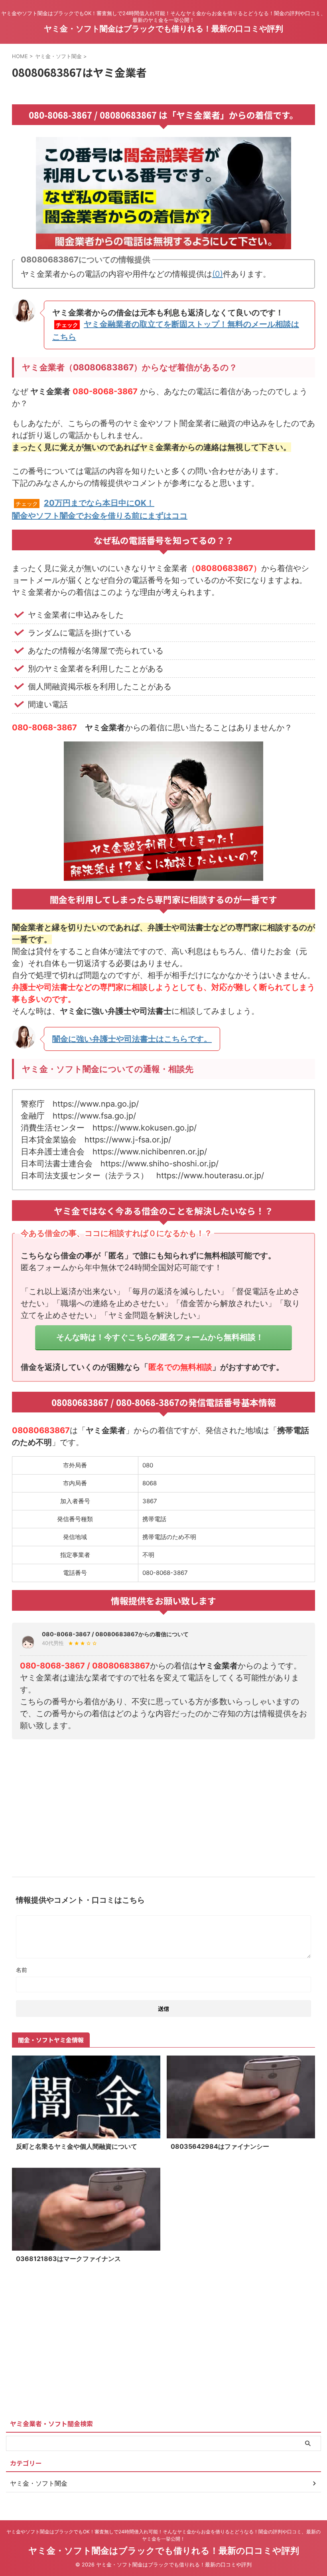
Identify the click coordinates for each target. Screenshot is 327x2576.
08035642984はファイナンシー (220, 2146)
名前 (22, 1970)
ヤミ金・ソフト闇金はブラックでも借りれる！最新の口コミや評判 (163, 29)
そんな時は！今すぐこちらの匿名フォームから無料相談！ (160, 1337)
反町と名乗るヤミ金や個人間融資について (77, 2146)
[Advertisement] (163, 1805)
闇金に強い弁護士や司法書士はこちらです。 (132, 1039)
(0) (218, 274)
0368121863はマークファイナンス (68, 2259)
